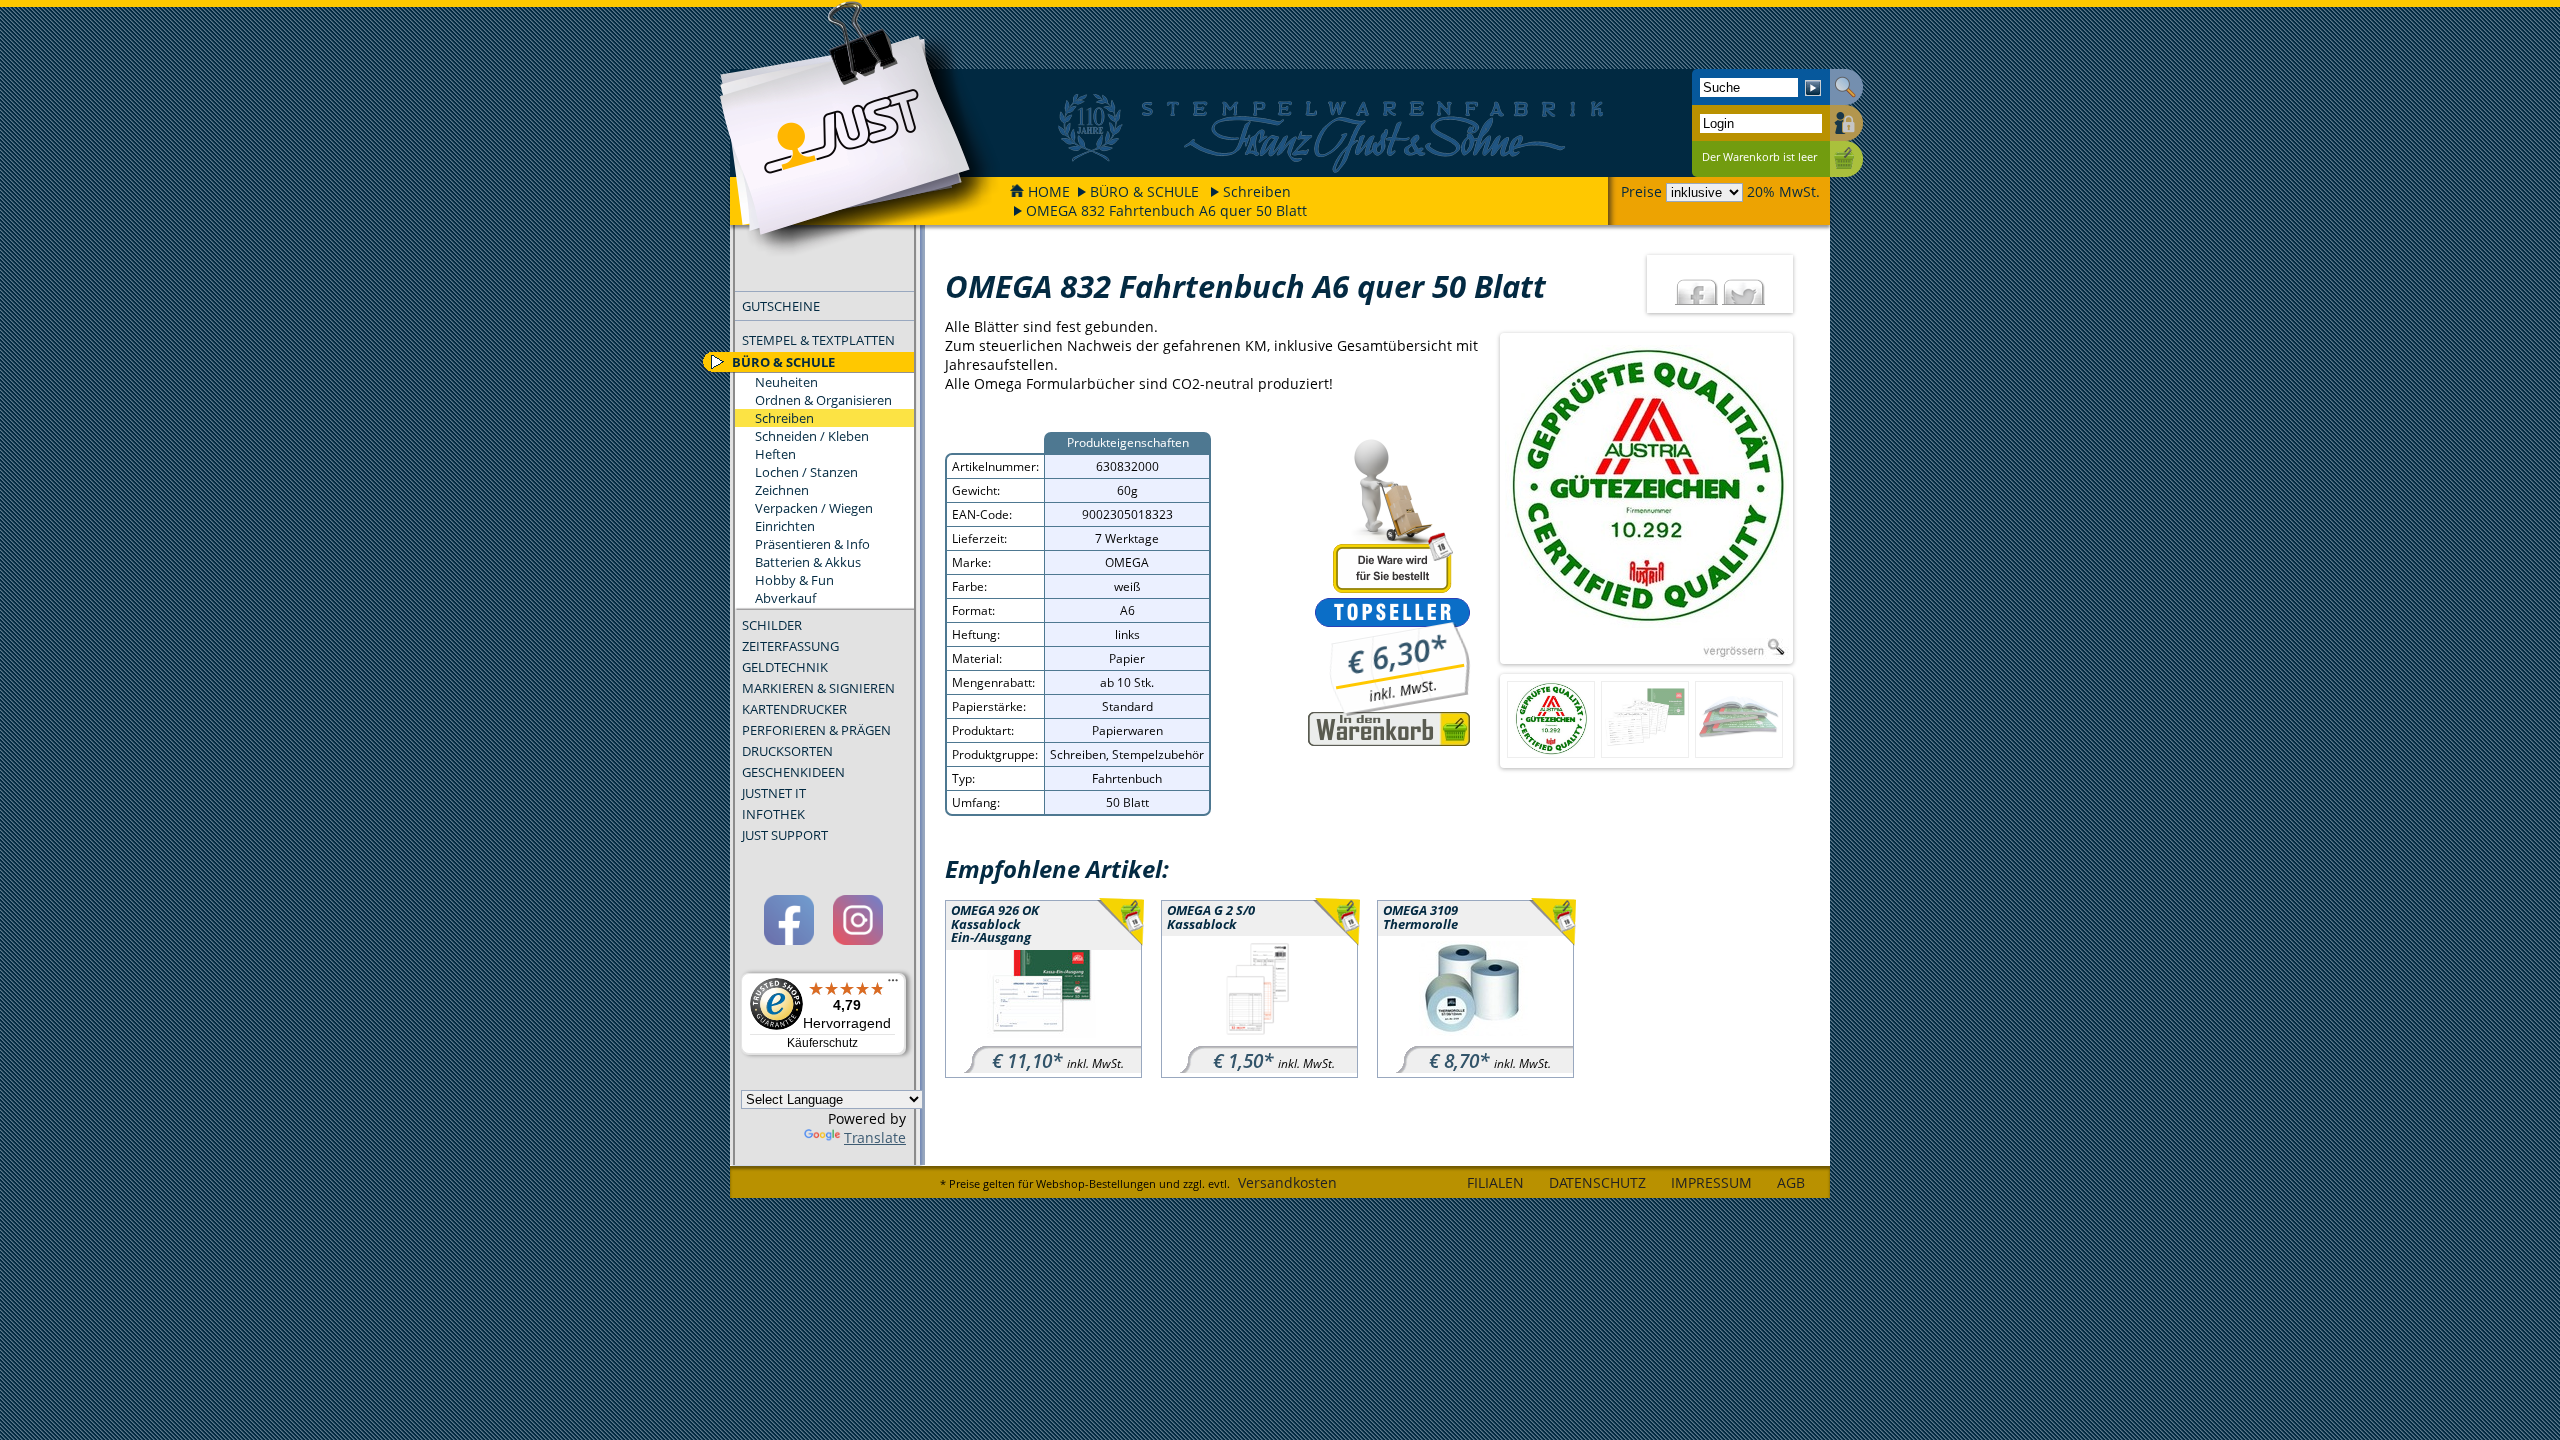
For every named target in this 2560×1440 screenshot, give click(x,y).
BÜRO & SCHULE (1144, 191)
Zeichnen (782, 490)
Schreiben (1257, 191)
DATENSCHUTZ (1597, 1182)
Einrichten (785, 526)
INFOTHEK (773, 814)
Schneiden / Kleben (812, 436)
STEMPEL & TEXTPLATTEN (818, 340)
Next (1810, 499)
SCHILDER (772, 625)
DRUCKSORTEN (787, 751)
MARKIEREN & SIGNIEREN (818, 688)
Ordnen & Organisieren (823, 400)
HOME (1049, 191)
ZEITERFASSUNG (790, 646)
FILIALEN (1495, 1182)
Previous (1483, 499)
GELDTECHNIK (785, 667)
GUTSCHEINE (781, 306)
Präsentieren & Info (812, 544)
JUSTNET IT (774, 793)
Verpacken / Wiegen (814, 508)
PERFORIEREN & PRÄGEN (816, 730)
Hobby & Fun (794, 580)
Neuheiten (786, 382)
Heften (775, 454)
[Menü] (893, 985)
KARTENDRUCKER (794, 709)
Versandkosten (1287, 1182)
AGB (1791, 1182)
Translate (875, 1137)
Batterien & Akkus (808, 562)
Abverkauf (785, 598)
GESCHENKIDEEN (793, 772)
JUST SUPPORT (785, 835)
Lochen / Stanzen (806, 472)
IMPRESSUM (1711, 1182)
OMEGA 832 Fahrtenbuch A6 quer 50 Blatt (1166, 210)
